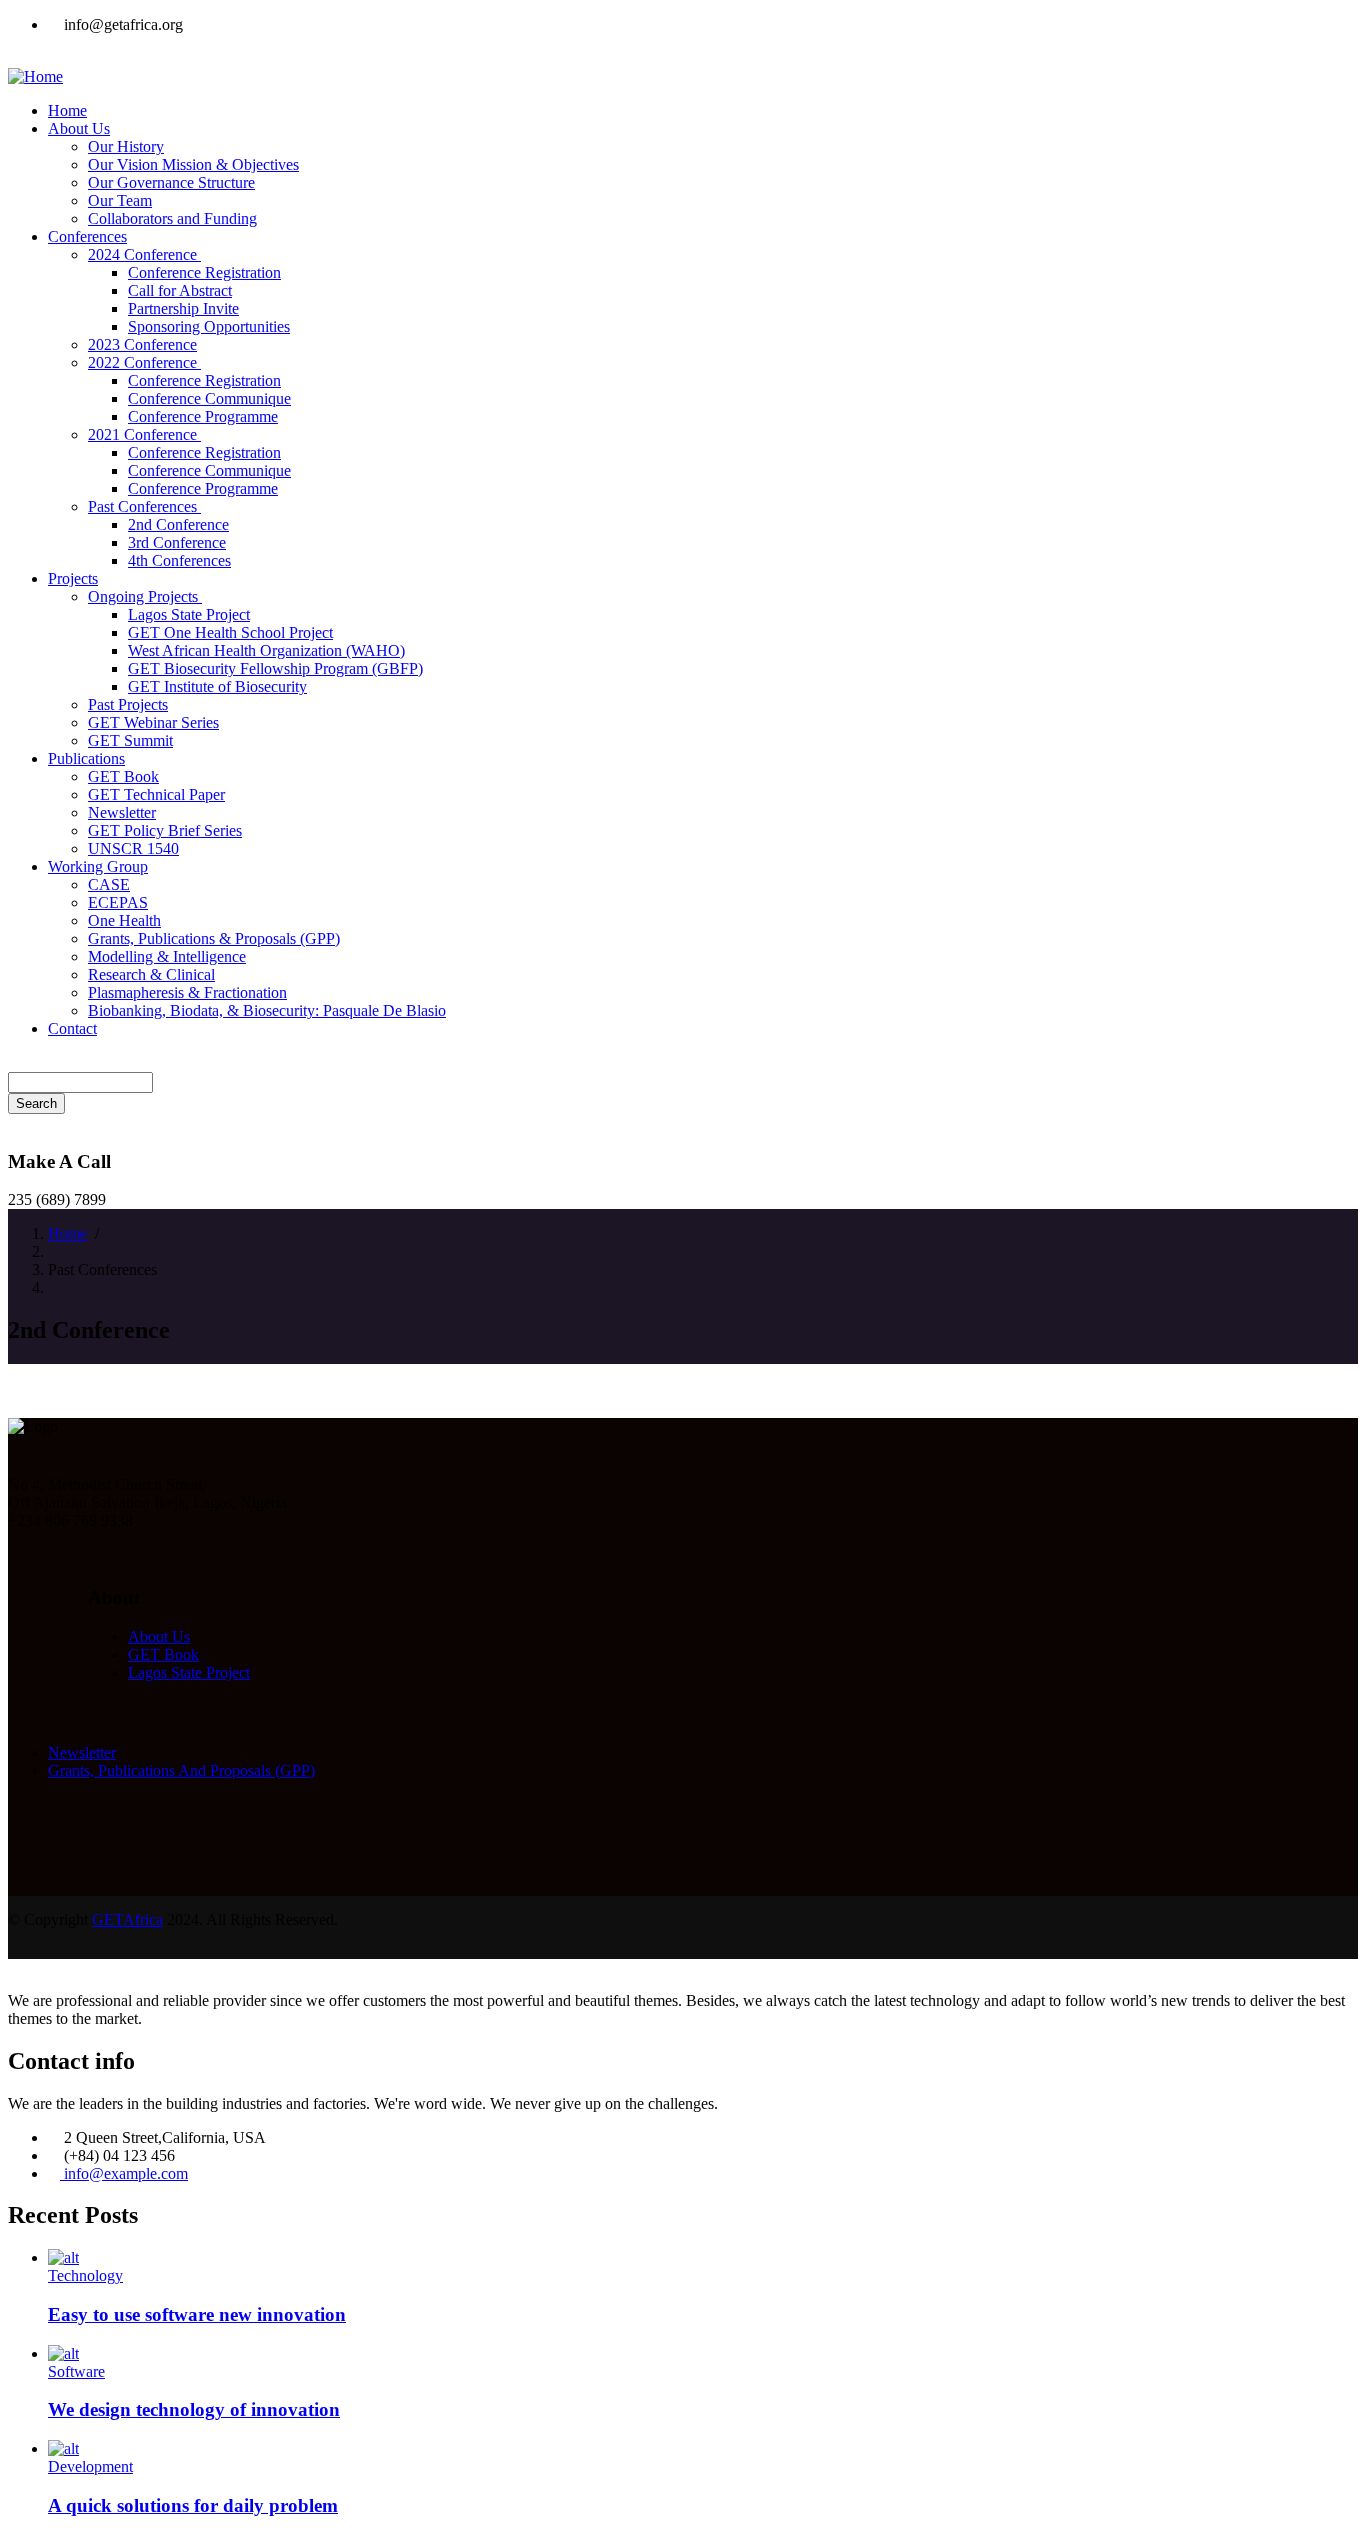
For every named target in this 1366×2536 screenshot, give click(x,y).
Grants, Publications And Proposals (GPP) (181, 1770)
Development (90, 2466)
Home (67, 1233)
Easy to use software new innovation (197, 2314)
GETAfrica (127, 1919)
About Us (159, 1636)
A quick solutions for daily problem (193, 2505)
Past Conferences (144, 506)
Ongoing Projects (145, 596)
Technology (85, 2275)
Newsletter (82, 1752)
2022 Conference (144, 362)
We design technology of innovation (194, 2409)
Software (76, 2371)
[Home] (35, 76)
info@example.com (124, 2173)
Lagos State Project (189, 1672)
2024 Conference (144, 254)
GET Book (163, 1654)
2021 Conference (144, 434)
